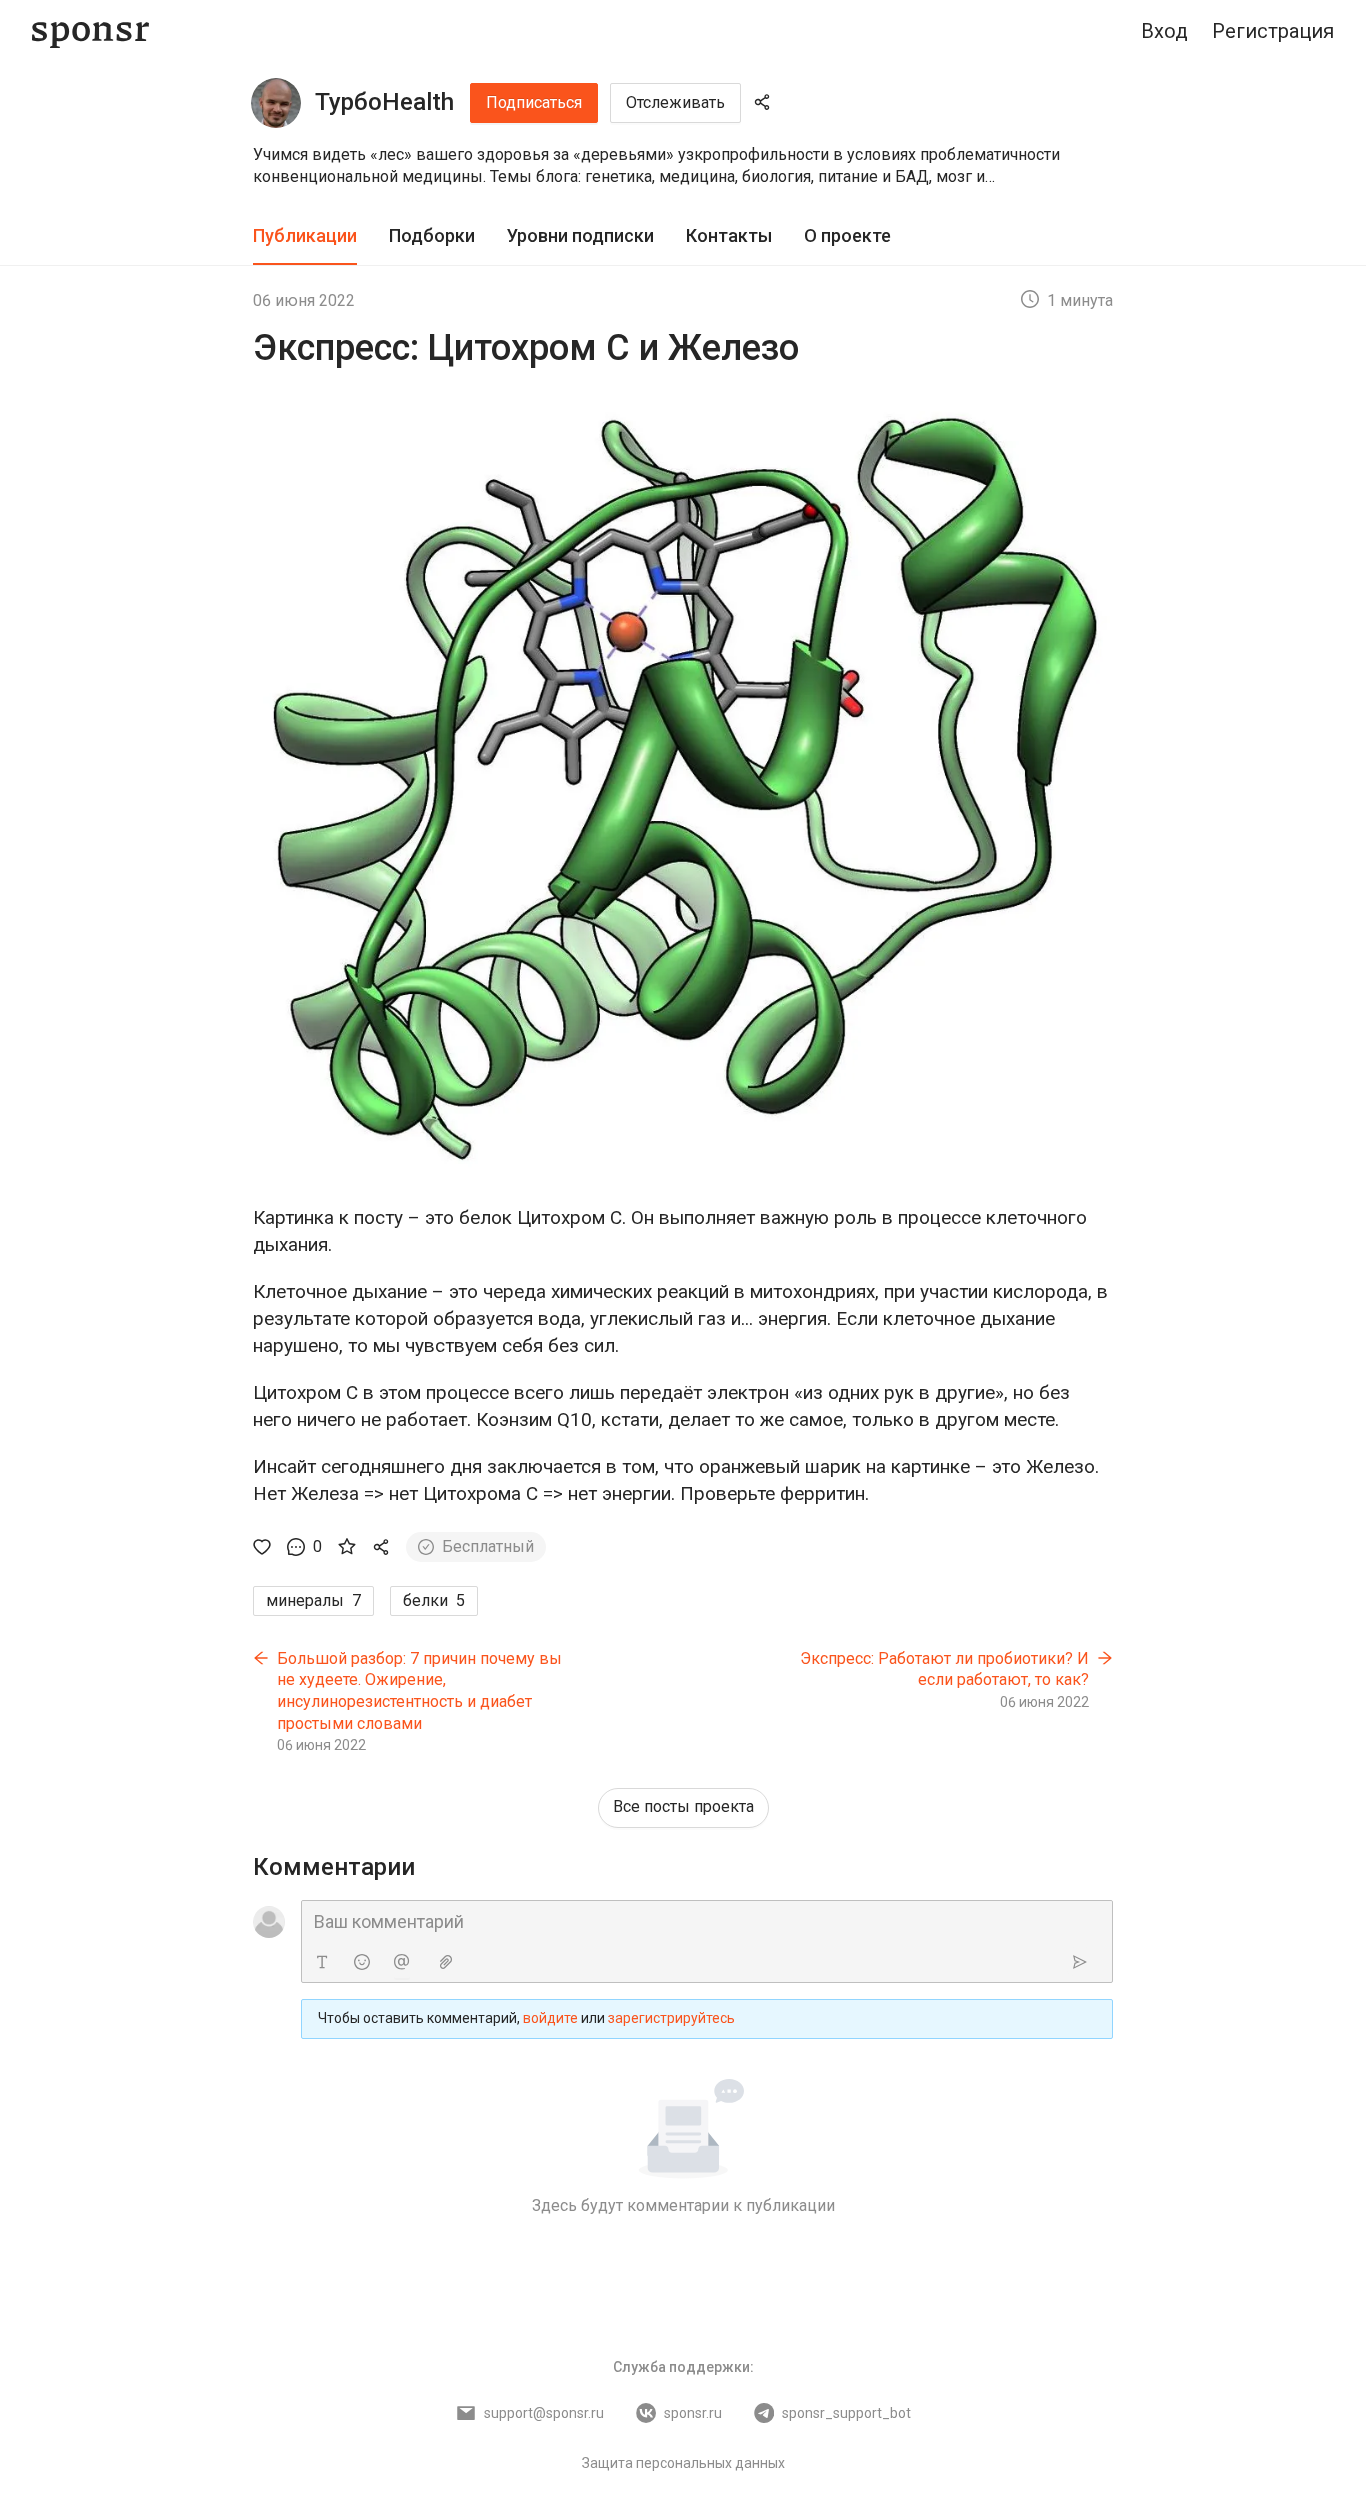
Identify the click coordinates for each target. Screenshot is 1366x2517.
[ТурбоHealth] (276, 103)
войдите (550, 2018)
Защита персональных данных (683, 2463)
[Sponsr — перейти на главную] (90, 31)
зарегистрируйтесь (671, 2018)
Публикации (305, 235)
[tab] (305, 236)
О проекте (847, 235)
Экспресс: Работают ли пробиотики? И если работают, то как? (944, 1669)
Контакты (729, 235)
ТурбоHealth (384, 102)
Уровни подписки (580, 235)
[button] (683, 166)
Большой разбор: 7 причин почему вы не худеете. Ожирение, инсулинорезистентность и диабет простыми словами (419, 1691)
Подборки (432, 235)
